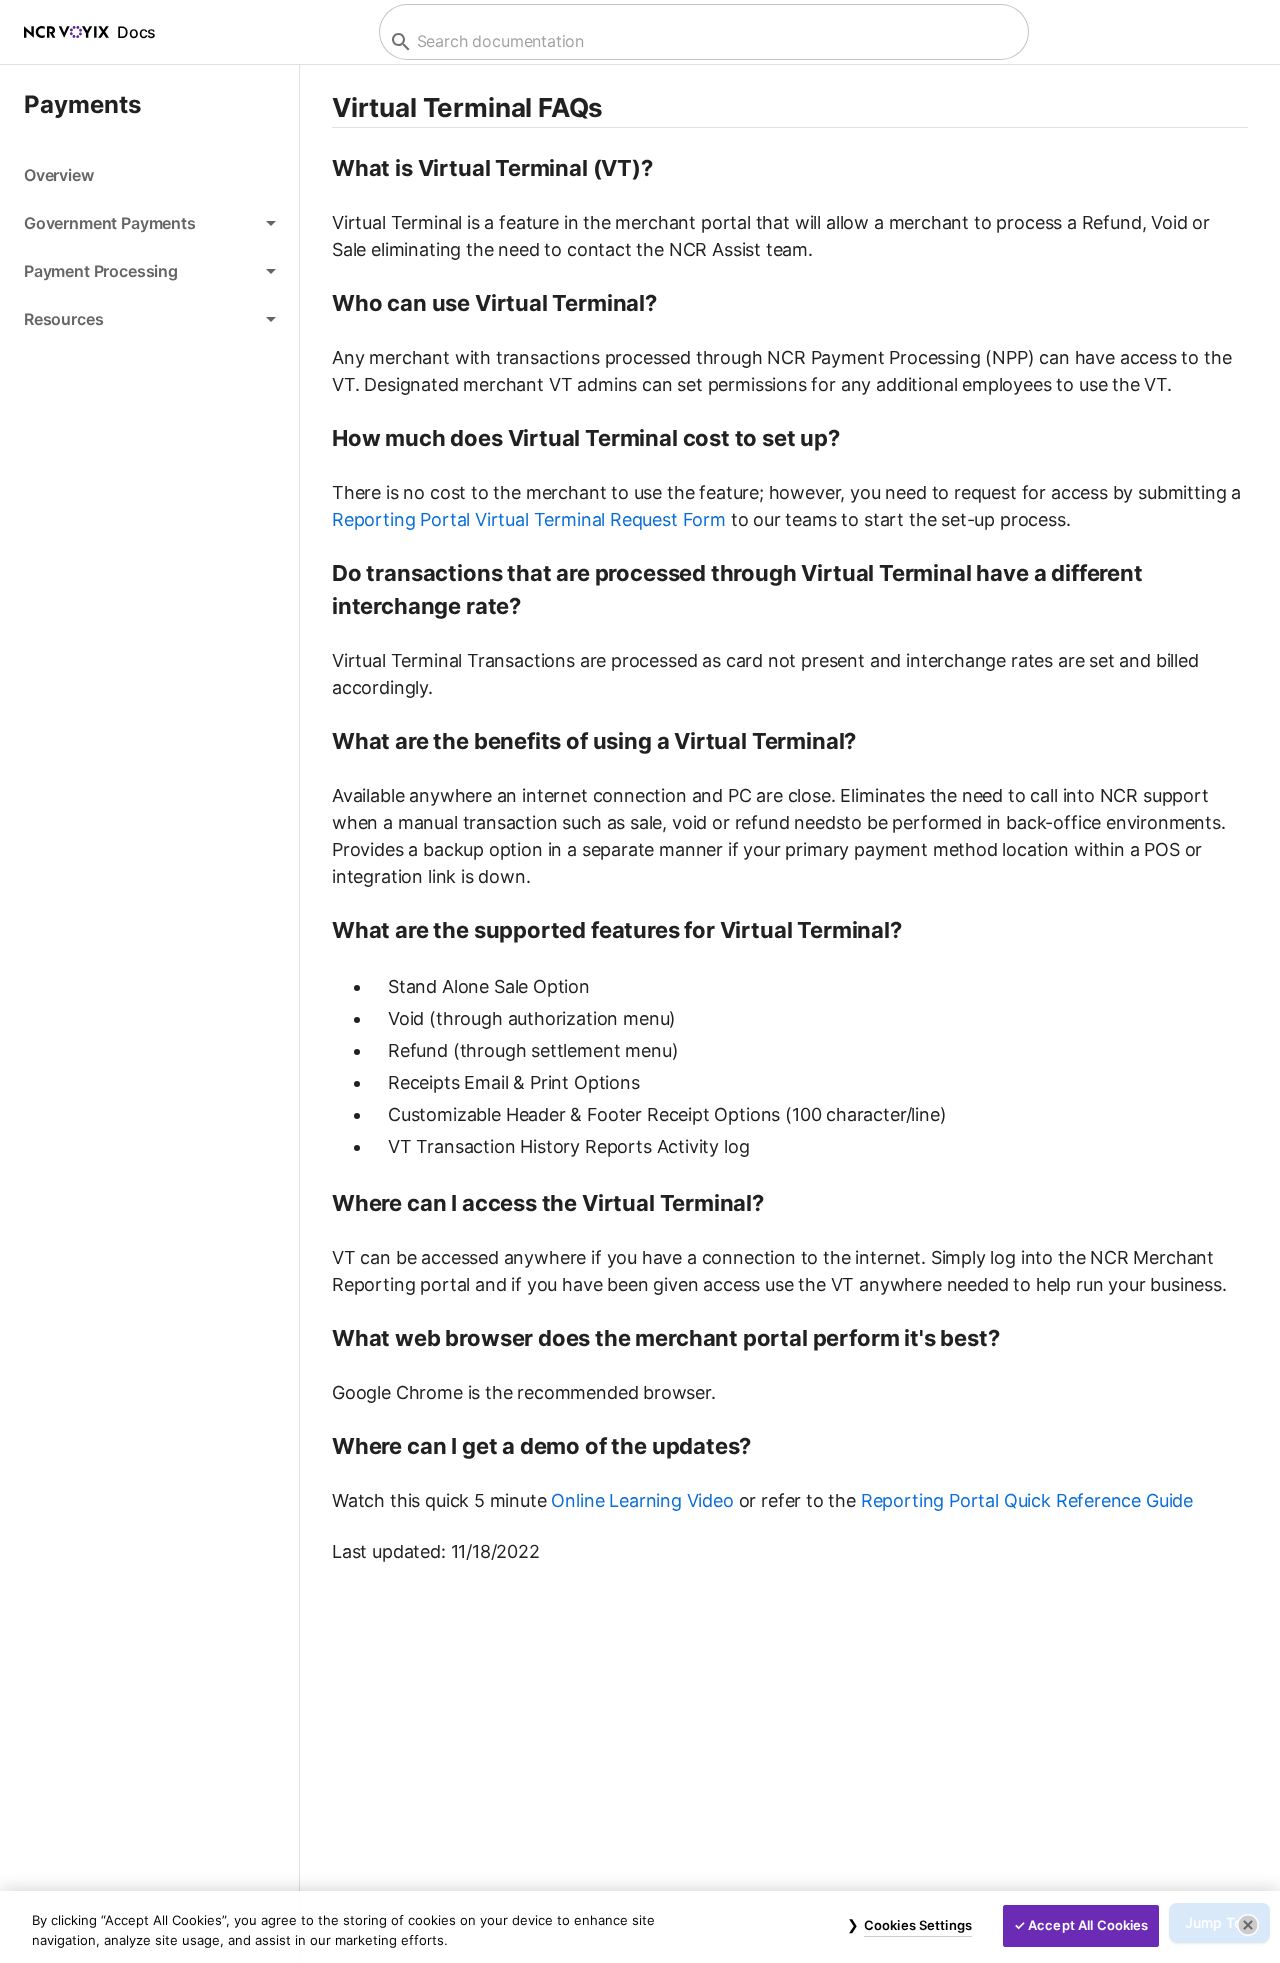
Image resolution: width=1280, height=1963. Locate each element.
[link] (149, 175)
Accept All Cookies (1088, 1925)
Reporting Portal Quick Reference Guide (1027, 1500)
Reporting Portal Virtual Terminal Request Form (529, 519)
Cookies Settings (918, 1925)
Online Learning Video (642, 1500)
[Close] (1248, 1925)
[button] (149, 223)
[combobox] (701, 41)
